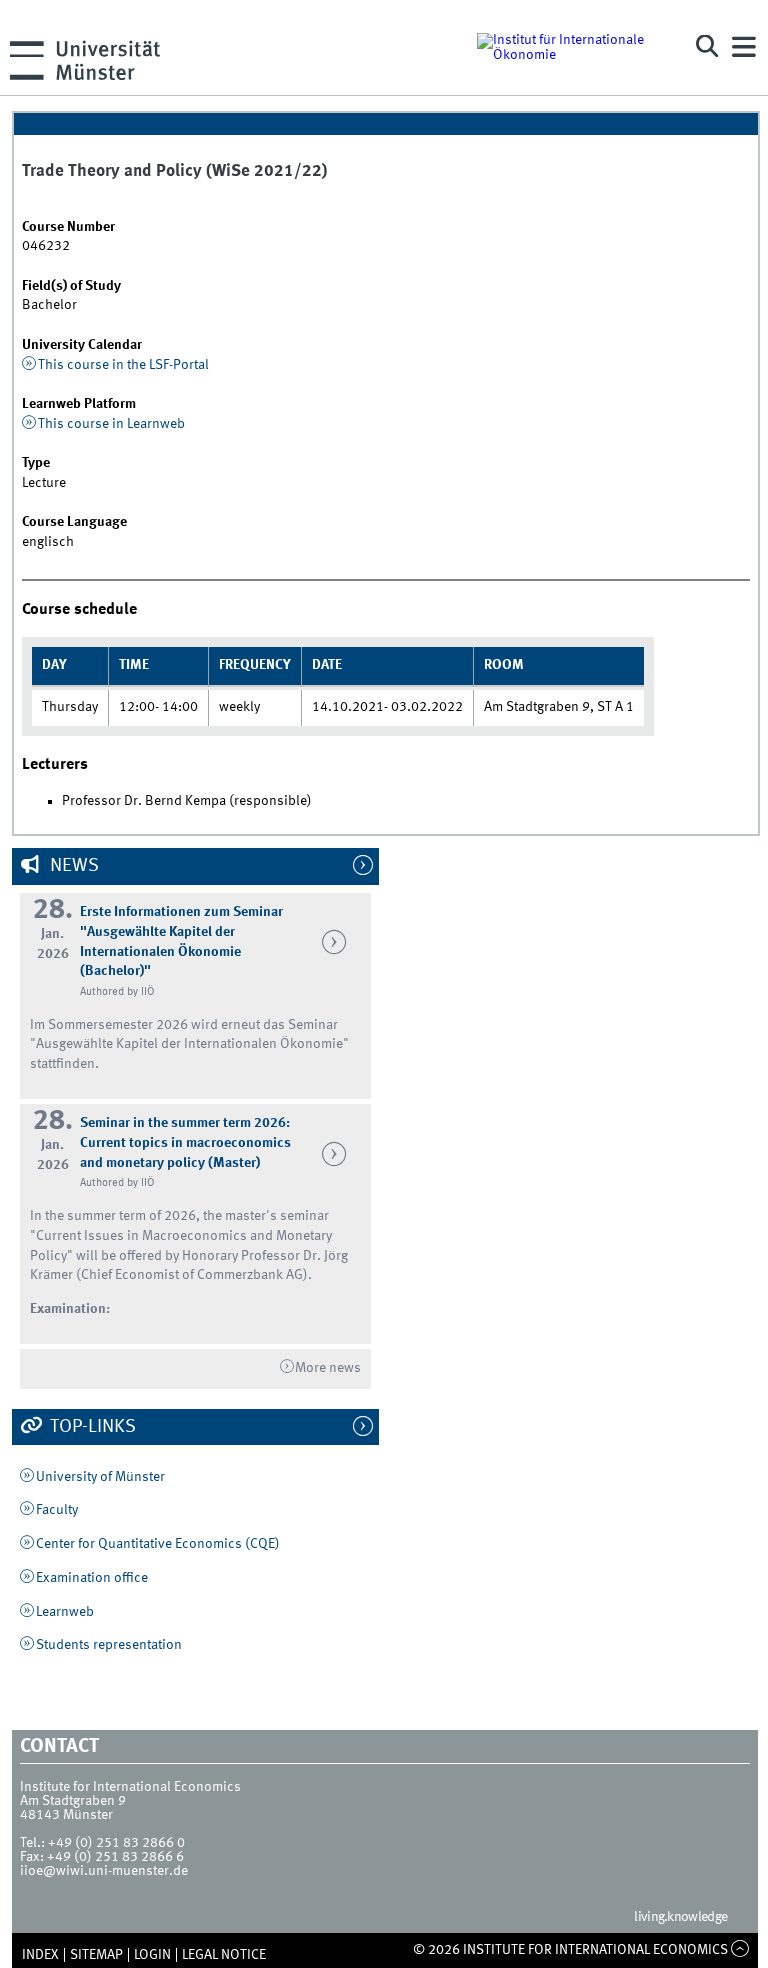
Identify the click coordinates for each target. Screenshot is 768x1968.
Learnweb (65, 1612)
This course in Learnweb (111, 424)
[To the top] (740, 1950)
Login (152, 1955)
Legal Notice (224, 1955)
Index (40, 1955)
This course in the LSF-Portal (123, 365)
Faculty (57, 1510)
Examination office (92, 1578)
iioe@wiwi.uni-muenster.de (104, 1871)
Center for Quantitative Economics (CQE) (158, 1544)
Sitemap (96, 1955)
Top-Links (91, 1427)
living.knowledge (680, 1917)
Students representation (109, 1645)
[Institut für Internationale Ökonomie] (571, 47)
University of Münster (100, 1477)
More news (328, 1368)
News (72, 866)
